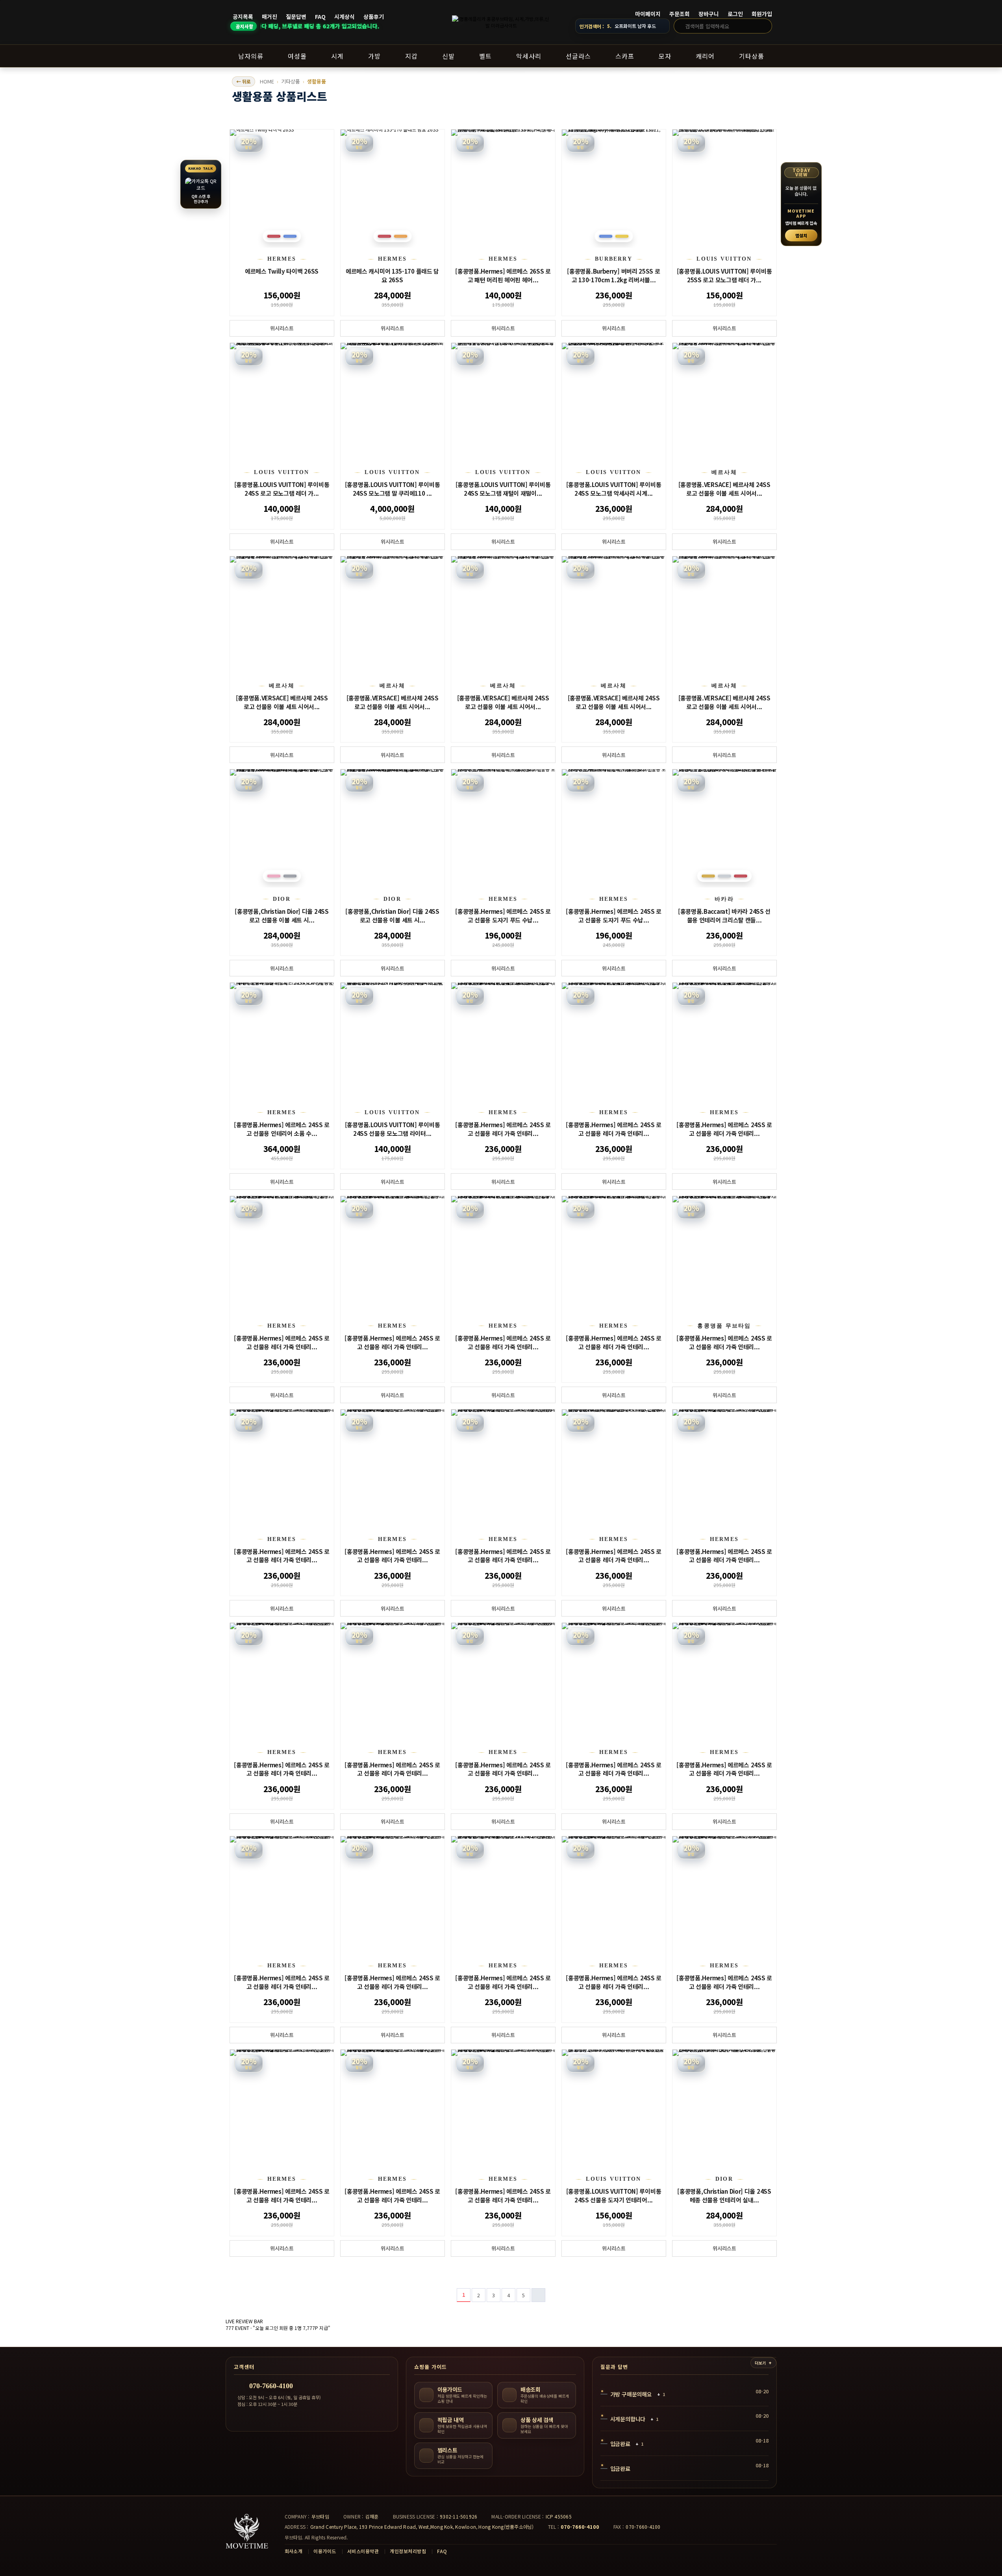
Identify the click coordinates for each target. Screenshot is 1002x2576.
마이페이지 (648, 14)
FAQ (320, 17)
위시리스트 (282, 328)
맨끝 (538, 2295)
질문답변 (296, 17)
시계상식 (344, 17)
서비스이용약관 (363, 2551)
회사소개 (294, 2551)
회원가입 (762, 14)
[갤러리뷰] (771, 119)
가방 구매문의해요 (631, 2394)
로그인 (735, 14)
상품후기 (374, 17)
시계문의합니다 (628, 2419)
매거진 (269, 17)
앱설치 (801, 235)
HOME (267, 81)
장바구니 (709, 14)
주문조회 (680, 14)
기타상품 (291, 81)
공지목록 (243, 17)
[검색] (764, 26)
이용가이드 (325, 2551)
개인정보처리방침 (408, 2551)
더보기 (760, 2363)
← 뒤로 (244, 81)
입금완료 (620, 2444)
